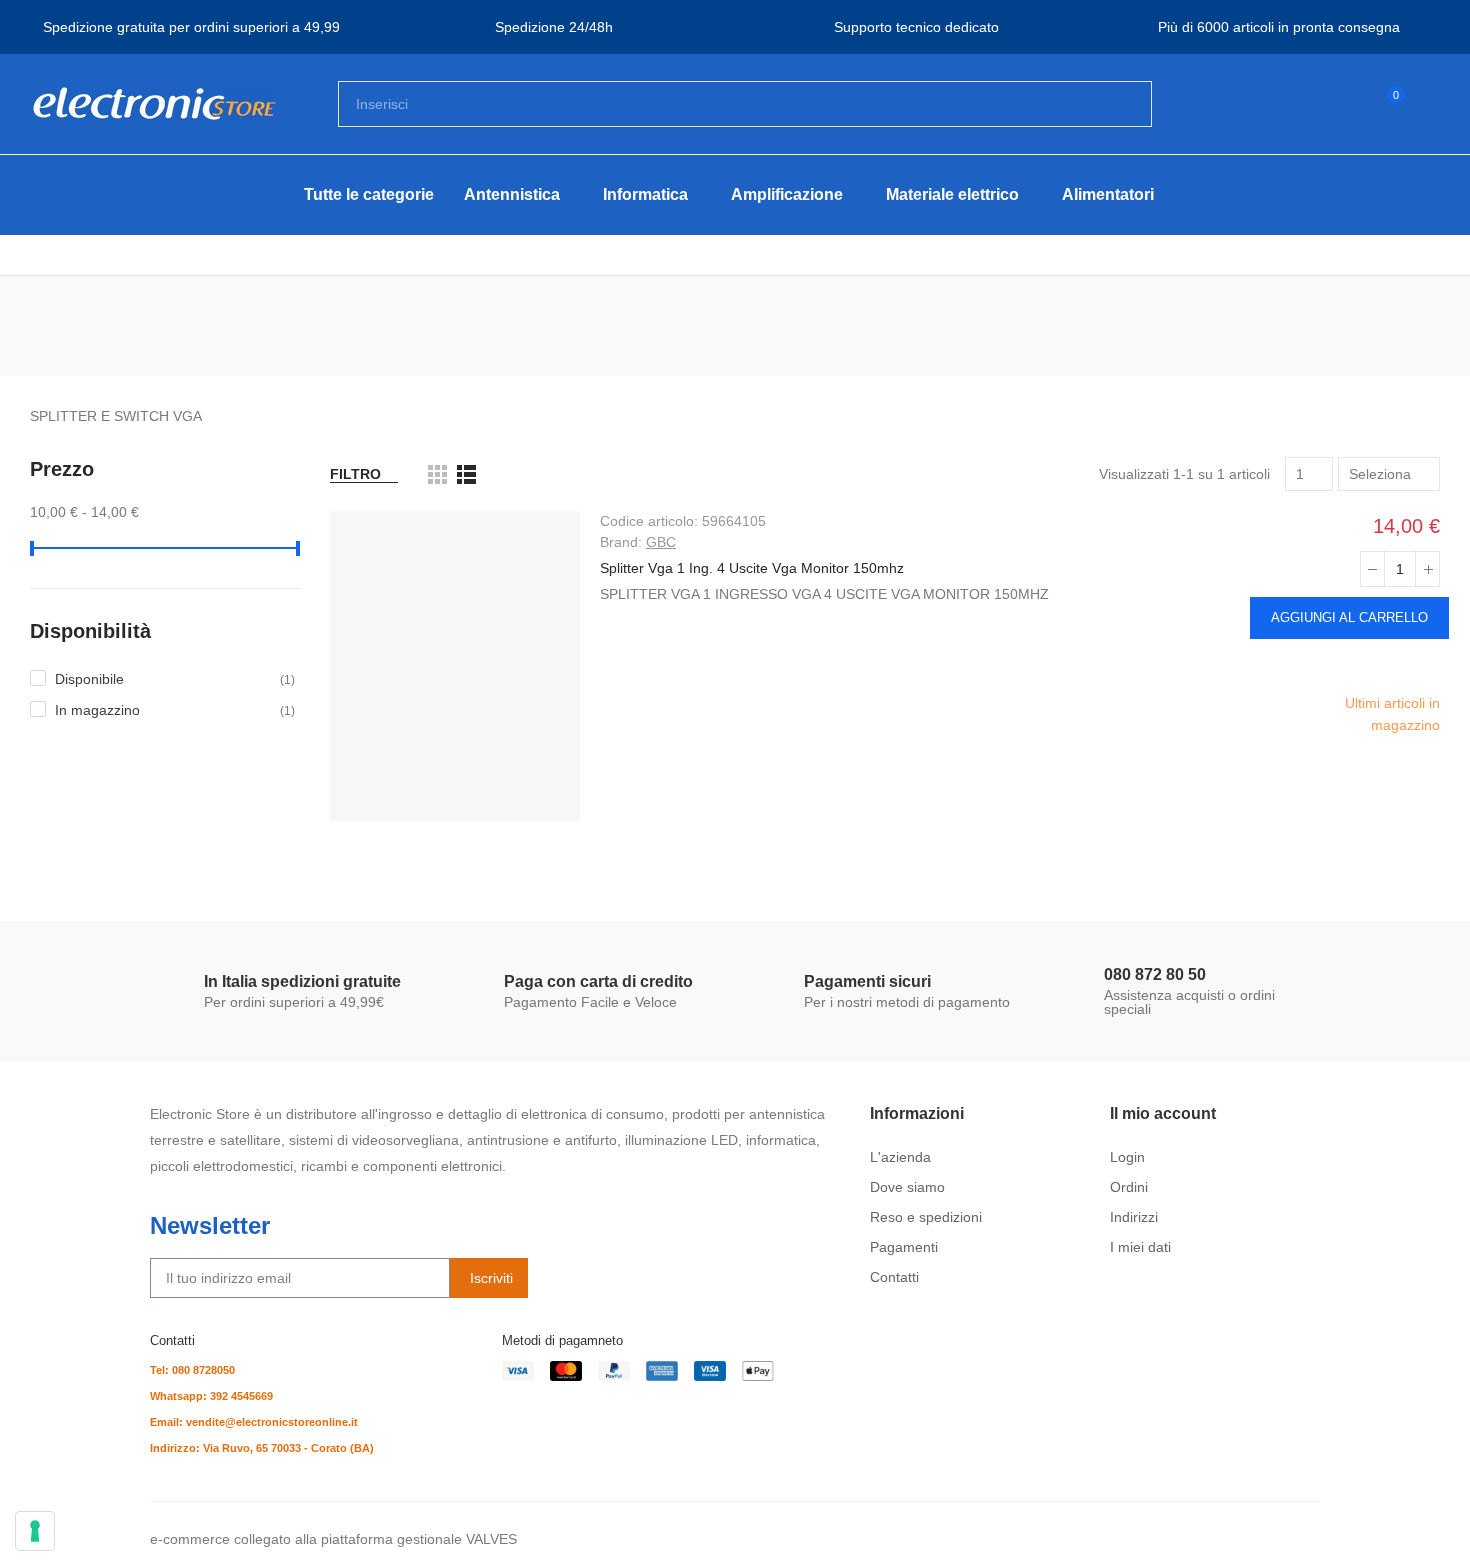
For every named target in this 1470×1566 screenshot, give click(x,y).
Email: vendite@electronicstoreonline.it (254, 1422)
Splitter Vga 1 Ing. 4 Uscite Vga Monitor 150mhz (752, 568)
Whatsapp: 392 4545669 (211, 1396)
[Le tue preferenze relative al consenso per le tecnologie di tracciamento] (35, 1531)
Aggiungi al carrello (1349, 617)
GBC (661, 542)
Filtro (355, 474)
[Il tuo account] (1430, 104)
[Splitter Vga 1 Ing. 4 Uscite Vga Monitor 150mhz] (455, 666)
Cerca (1120, 104)
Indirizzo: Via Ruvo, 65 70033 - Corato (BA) (262, 1448)
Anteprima (1424, 665)
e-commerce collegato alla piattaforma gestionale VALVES (333, 1539)
